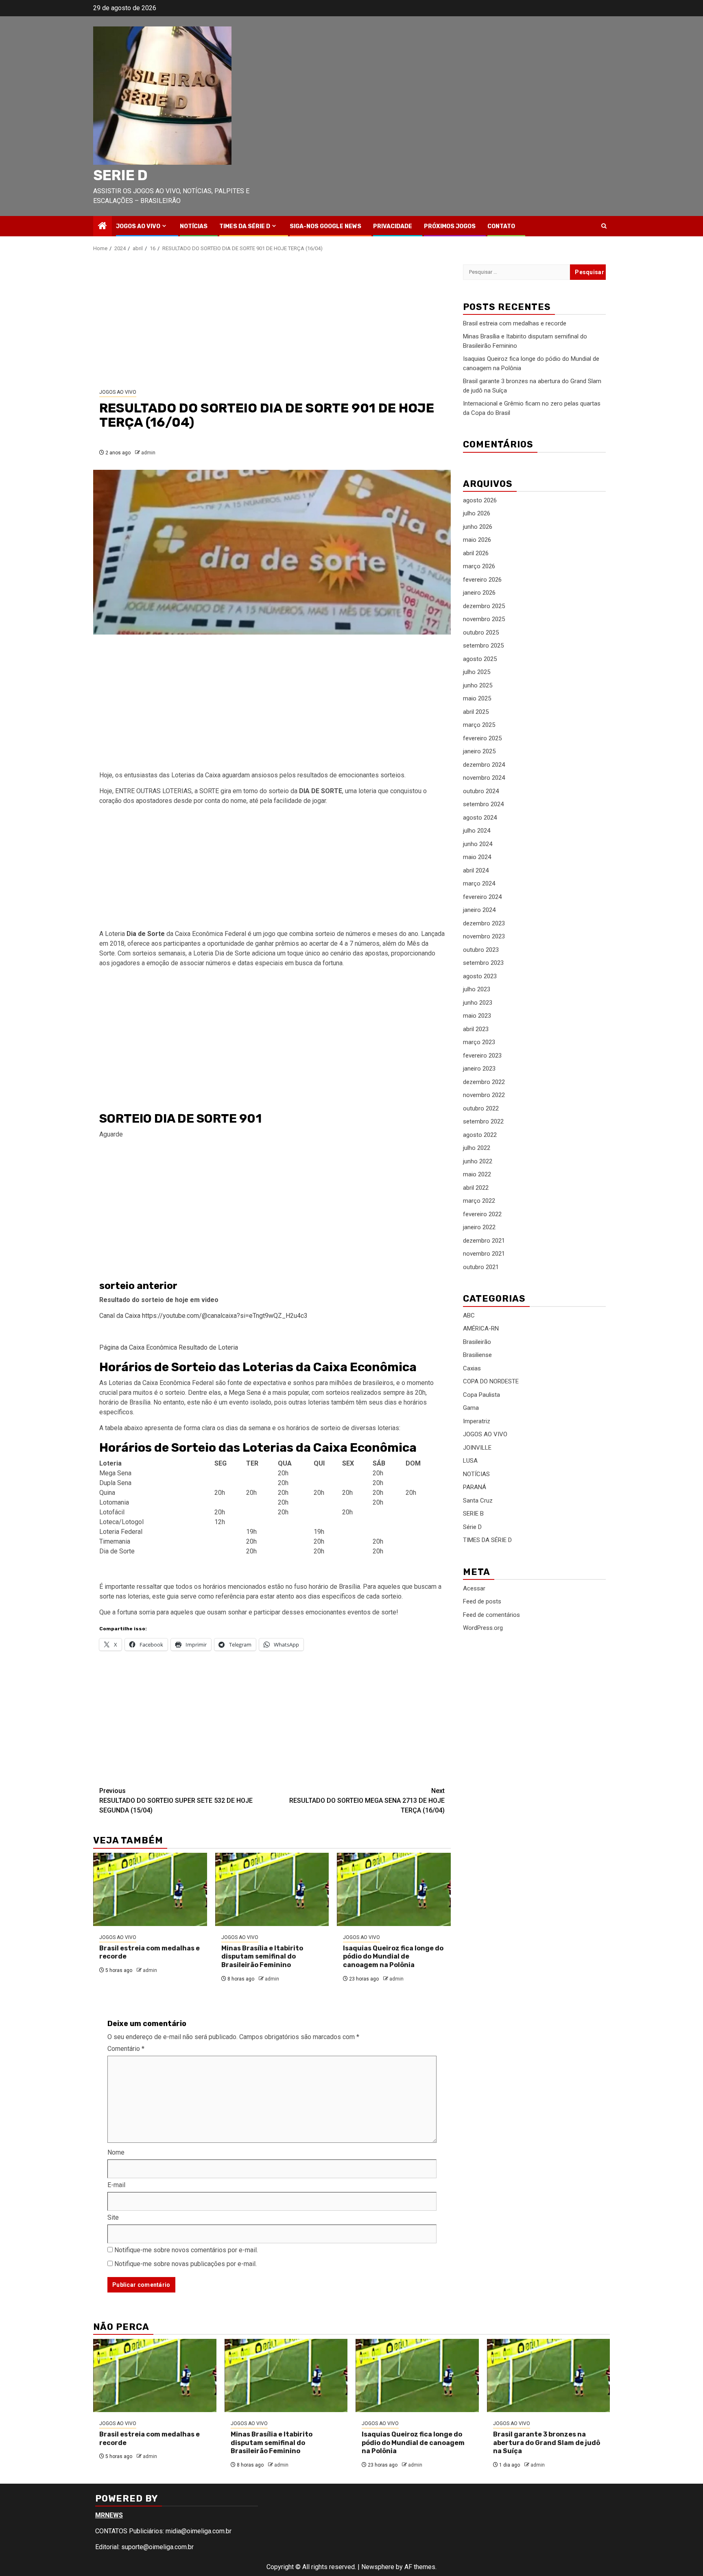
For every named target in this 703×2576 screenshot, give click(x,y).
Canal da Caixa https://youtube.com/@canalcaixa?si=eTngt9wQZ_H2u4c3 (203, 1316)
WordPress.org (483, 1628)
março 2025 (479, 725)
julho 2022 (477, 1148)
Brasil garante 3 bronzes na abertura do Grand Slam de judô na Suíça (547, 2443)
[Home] (103, 227)
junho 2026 (478, 527)
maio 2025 (477, 699)
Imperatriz (477, 1421)
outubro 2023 (481, 950)
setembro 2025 (483, 646)
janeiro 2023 (479, 1069)
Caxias (472, 1368)
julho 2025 (477, 672)
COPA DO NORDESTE (491, 1381)
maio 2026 (477, 540)
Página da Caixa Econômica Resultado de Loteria (169, 1347)
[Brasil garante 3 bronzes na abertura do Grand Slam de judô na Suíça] (549, 2375)
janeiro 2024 (479, 910)
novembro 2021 (484, 1254)
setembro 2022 (483, 1122)
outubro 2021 (481, 1267)
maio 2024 (477, 857)
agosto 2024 (480, 818)
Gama (471, 1408)
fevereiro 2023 (482, 1056)
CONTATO (501, 226)
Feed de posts (482, 1601)
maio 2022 (477, 1175)
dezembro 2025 (484, 606)
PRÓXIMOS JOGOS (450, 226)
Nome (116, 2152)
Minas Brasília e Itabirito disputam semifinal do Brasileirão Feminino (262, 1957)
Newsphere (378, 2567)
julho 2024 (477, 831)
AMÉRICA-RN (481, 1328)
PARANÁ (475, 1487)
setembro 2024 (483, 805)
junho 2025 (478, 685)
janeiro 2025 (479, 752)
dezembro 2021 (484, 1241)
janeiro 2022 (479, 1228)
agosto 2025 (480, 659)
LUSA (470, 1461)
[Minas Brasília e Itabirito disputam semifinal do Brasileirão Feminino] (272, 1889)
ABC (469, 1315)
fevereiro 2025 (482, 738)
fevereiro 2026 (482, 580)
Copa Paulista (481, 1395)
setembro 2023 (483, 963)
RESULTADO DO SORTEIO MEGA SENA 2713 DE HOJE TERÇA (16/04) (367, 1801)
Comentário (126, 2049)
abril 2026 (476, 553)
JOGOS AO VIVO (138, 226)
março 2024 (479, 884)
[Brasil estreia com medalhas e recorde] (150, 1889)
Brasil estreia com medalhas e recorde (515, 323)
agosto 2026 (480, 500)
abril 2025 (476, 712)
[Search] (604, 226)
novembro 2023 (484, 937)
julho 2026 (477, 514)
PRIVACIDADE (393, 226)
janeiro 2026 (479, 593)
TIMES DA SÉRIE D (245, 226)
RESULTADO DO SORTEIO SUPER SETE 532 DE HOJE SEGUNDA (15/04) (176, 1801)
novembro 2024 (484, 778)
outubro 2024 (481, 791)
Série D (472, 1527)
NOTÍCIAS (194, 226)
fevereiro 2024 (482, 897)
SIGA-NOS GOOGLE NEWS (325, 226)
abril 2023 (476, 1029)
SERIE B (473, 1514)
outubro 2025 (481, 633)
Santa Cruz (478, 1501)
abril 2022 (476, 1188)
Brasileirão (477, 1342)
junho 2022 (478, 1161)
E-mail (116, 2185)
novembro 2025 (484, 619)
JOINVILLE (477, 1448)
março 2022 (479, 1201)
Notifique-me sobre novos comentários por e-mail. (186, 2250)
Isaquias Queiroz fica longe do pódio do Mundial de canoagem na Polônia (393, 1957)
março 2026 (479, 567)
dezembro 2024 (484, 765)
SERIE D (120, 175)
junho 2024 (478, 844)
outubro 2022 (481, 1108)
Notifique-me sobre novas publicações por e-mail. (186, 2264)
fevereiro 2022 (482, 1214)
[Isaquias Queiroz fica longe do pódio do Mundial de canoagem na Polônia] (394, 1889)
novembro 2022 (484, 1095)
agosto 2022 (480, 1135)
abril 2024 (476, 870)
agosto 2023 (480, 976)
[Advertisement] (272, 321)
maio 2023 (477, 1016)
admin (148, 453)
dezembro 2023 (484, 923)
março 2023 (479, 1043)
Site (113, 2217)
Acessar (474, 1588)
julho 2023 (477, 990)
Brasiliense (477, 1355)
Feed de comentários (491, 1615)
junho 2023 (478, 1003)
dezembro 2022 (484, 1082)
